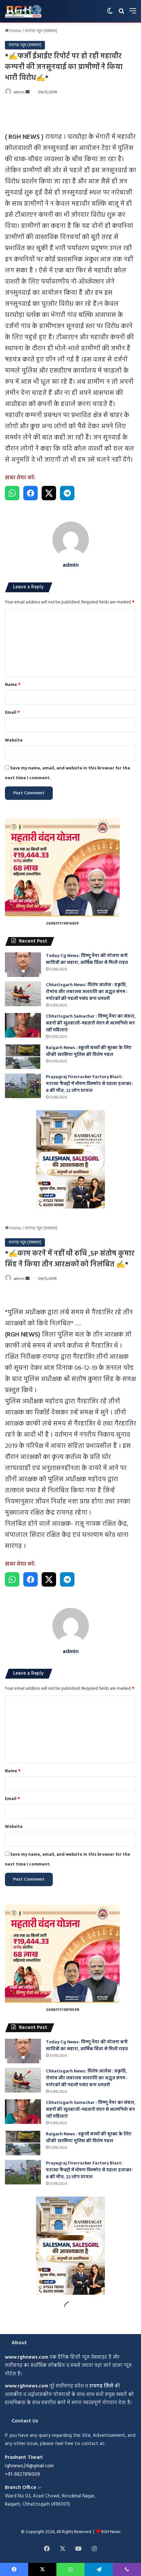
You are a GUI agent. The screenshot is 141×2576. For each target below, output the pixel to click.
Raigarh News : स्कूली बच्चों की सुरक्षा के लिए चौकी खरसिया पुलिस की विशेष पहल (89, 1051)
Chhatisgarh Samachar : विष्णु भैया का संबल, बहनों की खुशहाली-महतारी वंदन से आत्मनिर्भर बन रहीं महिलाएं (91, 1023)
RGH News (111, 2532)
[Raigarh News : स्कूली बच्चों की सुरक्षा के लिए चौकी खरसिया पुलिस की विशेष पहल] (23, 1057)
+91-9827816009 (22, 2475)
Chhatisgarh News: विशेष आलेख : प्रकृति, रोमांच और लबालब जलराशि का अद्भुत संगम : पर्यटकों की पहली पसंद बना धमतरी (87, 992)
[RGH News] (23, 11)
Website (14, 740)
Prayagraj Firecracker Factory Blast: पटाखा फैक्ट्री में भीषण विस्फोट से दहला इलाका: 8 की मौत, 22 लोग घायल (89, 1084)
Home (15, 31)
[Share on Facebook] (30, 493)
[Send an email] (28, 92)
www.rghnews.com (27, 2357)
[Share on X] (49, 493)
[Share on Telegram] (67, 493)
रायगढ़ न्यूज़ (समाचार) (41, 31)
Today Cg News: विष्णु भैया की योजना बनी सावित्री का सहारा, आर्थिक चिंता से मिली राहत (87, 959)
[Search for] (121, 14)
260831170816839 (62, 924)
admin (19, 92)
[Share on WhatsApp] (12, 493)
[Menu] (133, 14)
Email (12, 713)
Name (13, 685)
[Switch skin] (110, 14)
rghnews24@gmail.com (29, 2466)
